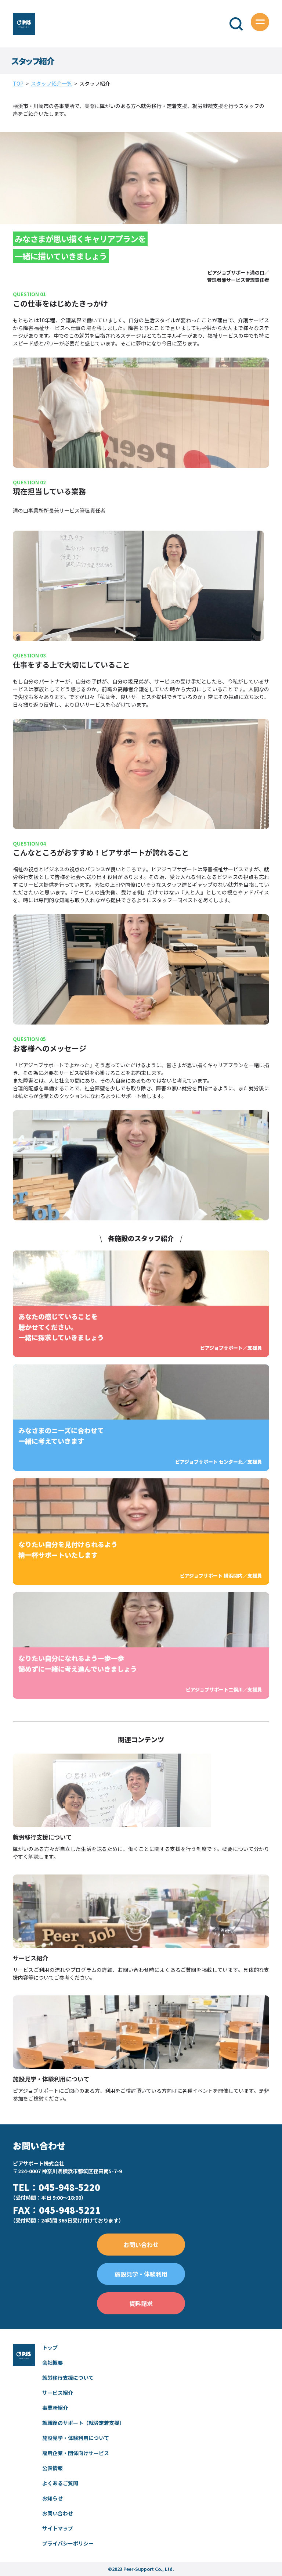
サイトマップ (58, 2528)
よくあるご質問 (60, 2483)
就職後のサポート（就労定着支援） (83, 2423)
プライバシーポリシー (68, 2543)
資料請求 (141, 2303)
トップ (50, 2347)
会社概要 (53, 2362)
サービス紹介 (58, 2393)
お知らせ (53, 2498)
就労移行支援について (68, 2378)
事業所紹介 (55, 2408)
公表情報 (53, 2468)
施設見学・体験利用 (141, 2274)
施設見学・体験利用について (76, 2438)
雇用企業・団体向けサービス (76, 2453)
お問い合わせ (141, 2245)
